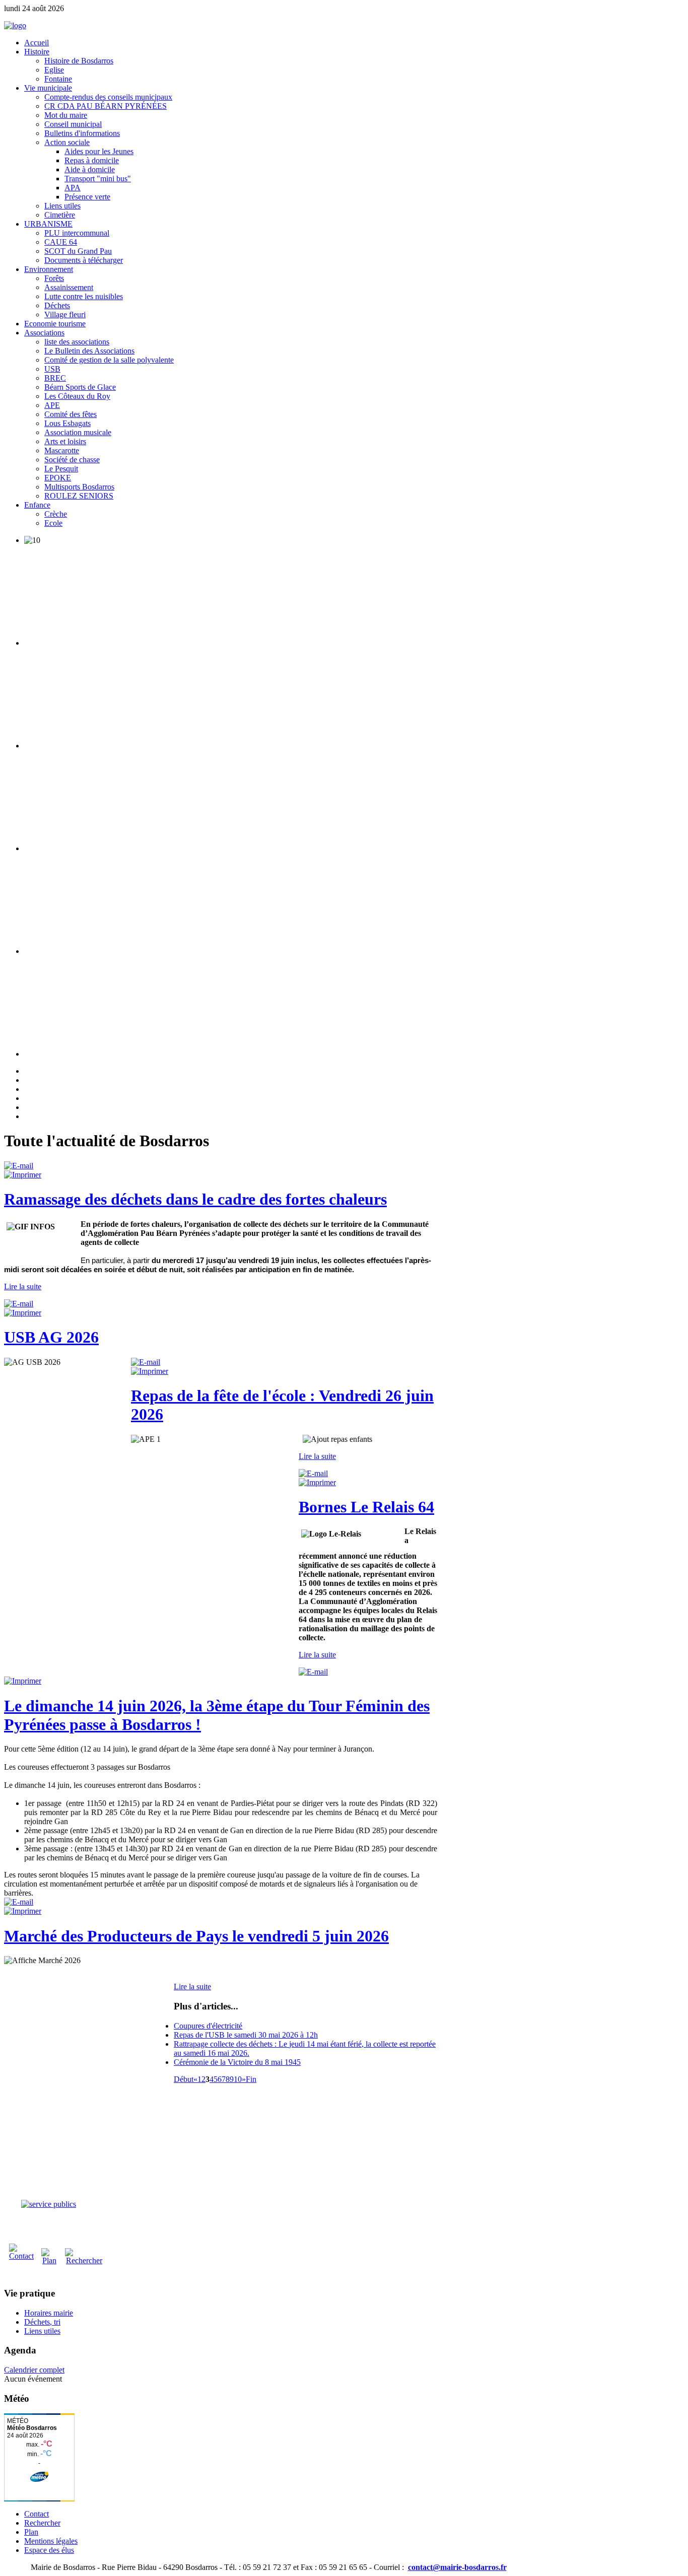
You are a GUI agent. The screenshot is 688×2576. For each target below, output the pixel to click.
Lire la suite (23, 1286)
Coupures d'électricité (208, 2026)
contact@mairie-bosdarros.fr (457, 2567)
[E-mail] (19, 1166)
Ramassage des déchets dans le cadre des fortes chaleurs (195, 1199)
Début (184, 2079)
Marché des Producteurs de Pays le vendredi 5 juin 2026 (196, 1936)
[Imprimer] (23, 1175)
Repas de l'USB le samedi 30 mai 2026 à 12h (246, 2035)
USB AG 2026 (51, 1337)
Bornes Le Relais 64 (366, 1507)
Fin (251, 2079)
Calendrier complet (34, 2370)
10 (238, 2079)
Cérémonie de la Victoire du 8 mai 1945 (237, 2062)
